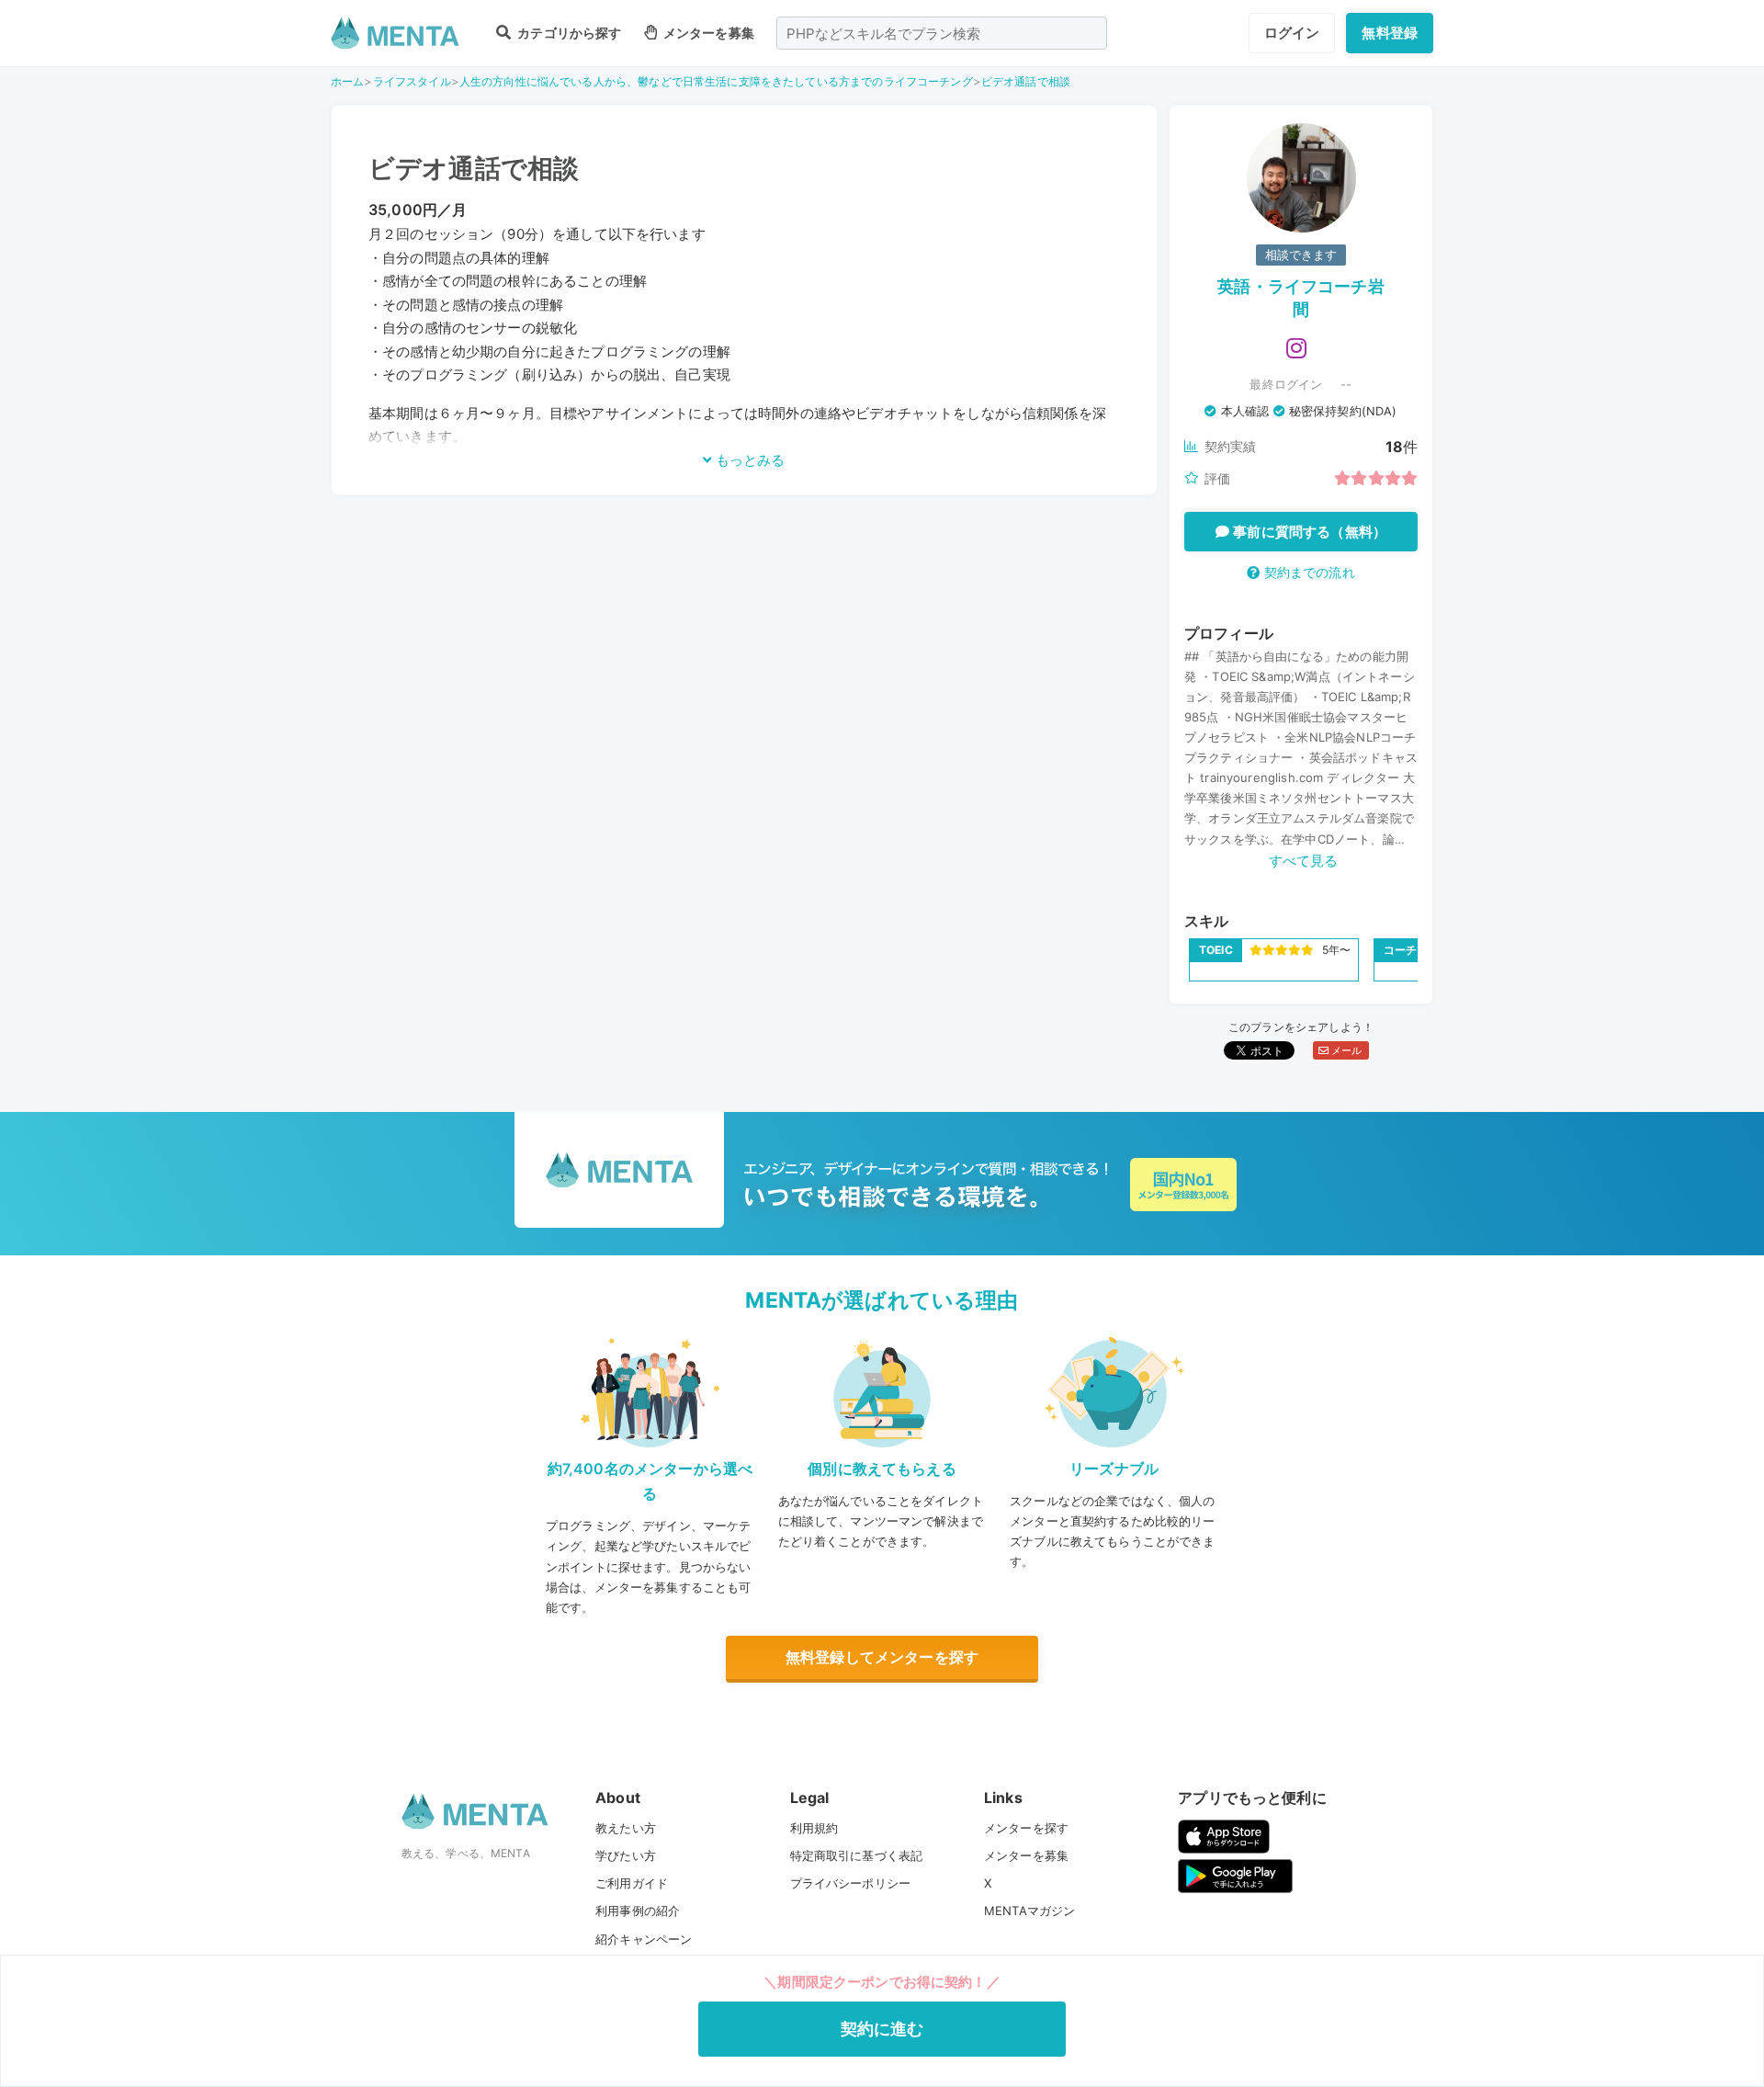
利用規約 (814, 1828)
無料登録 (1390, 33)
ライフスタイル (412, 81)
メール (1346, 1050)
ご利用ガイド (632, 1883)
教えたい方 (626, 1828)
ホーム (347, 81)
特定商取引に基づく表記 (857, 1855)
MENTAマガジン (1029, 1911)
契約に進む (882, 2029)
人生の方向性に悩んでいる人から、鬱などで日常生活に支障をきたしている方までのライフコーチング (716, 81)
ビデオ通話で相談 (1026, 81)
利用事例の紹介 (638, 1911)
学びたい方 (626, 1855)
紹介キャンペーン (644, 1939)
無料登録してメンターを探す (882, 1657)
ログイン (1292, 33)
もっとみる (748, 460)
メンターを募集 (707, 33)
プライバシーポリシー (851, 1883)
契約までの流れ (1307, 572)
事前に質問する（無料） (1308, 532)
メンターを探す (1026, 1828)
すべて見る (1304, 861)
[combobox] (942, 33)
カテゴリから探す (568, 33)
